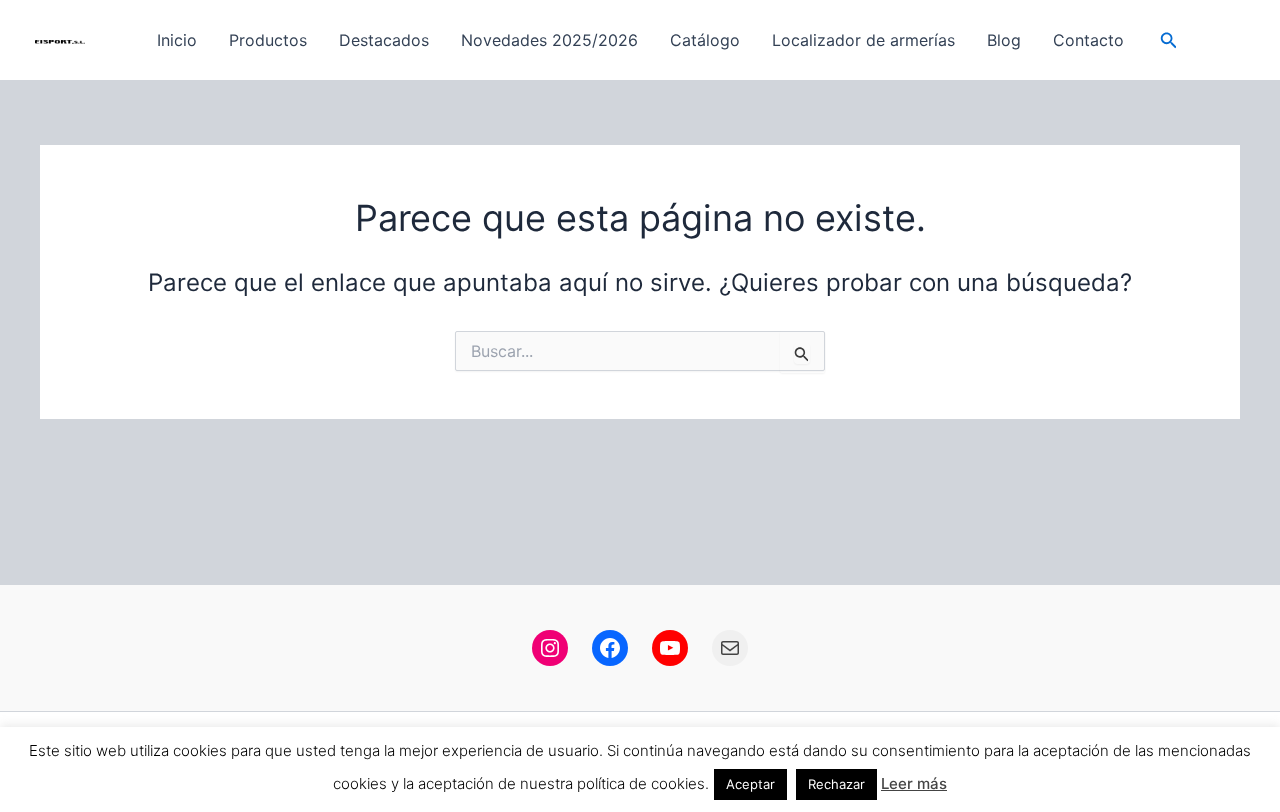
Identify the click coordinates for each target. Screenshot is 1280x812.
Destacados (384, 40)
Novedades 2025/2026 (549, 40)
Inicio (177, 40)
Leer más (914, 783)
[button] (1169, 40)
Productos (268, 40)
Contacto (1088, 40)
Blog (1004, 40)
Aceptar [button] (750, 784)
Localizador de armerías (863, 40)
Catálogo (705, 40)
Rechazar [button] (836, 784)
